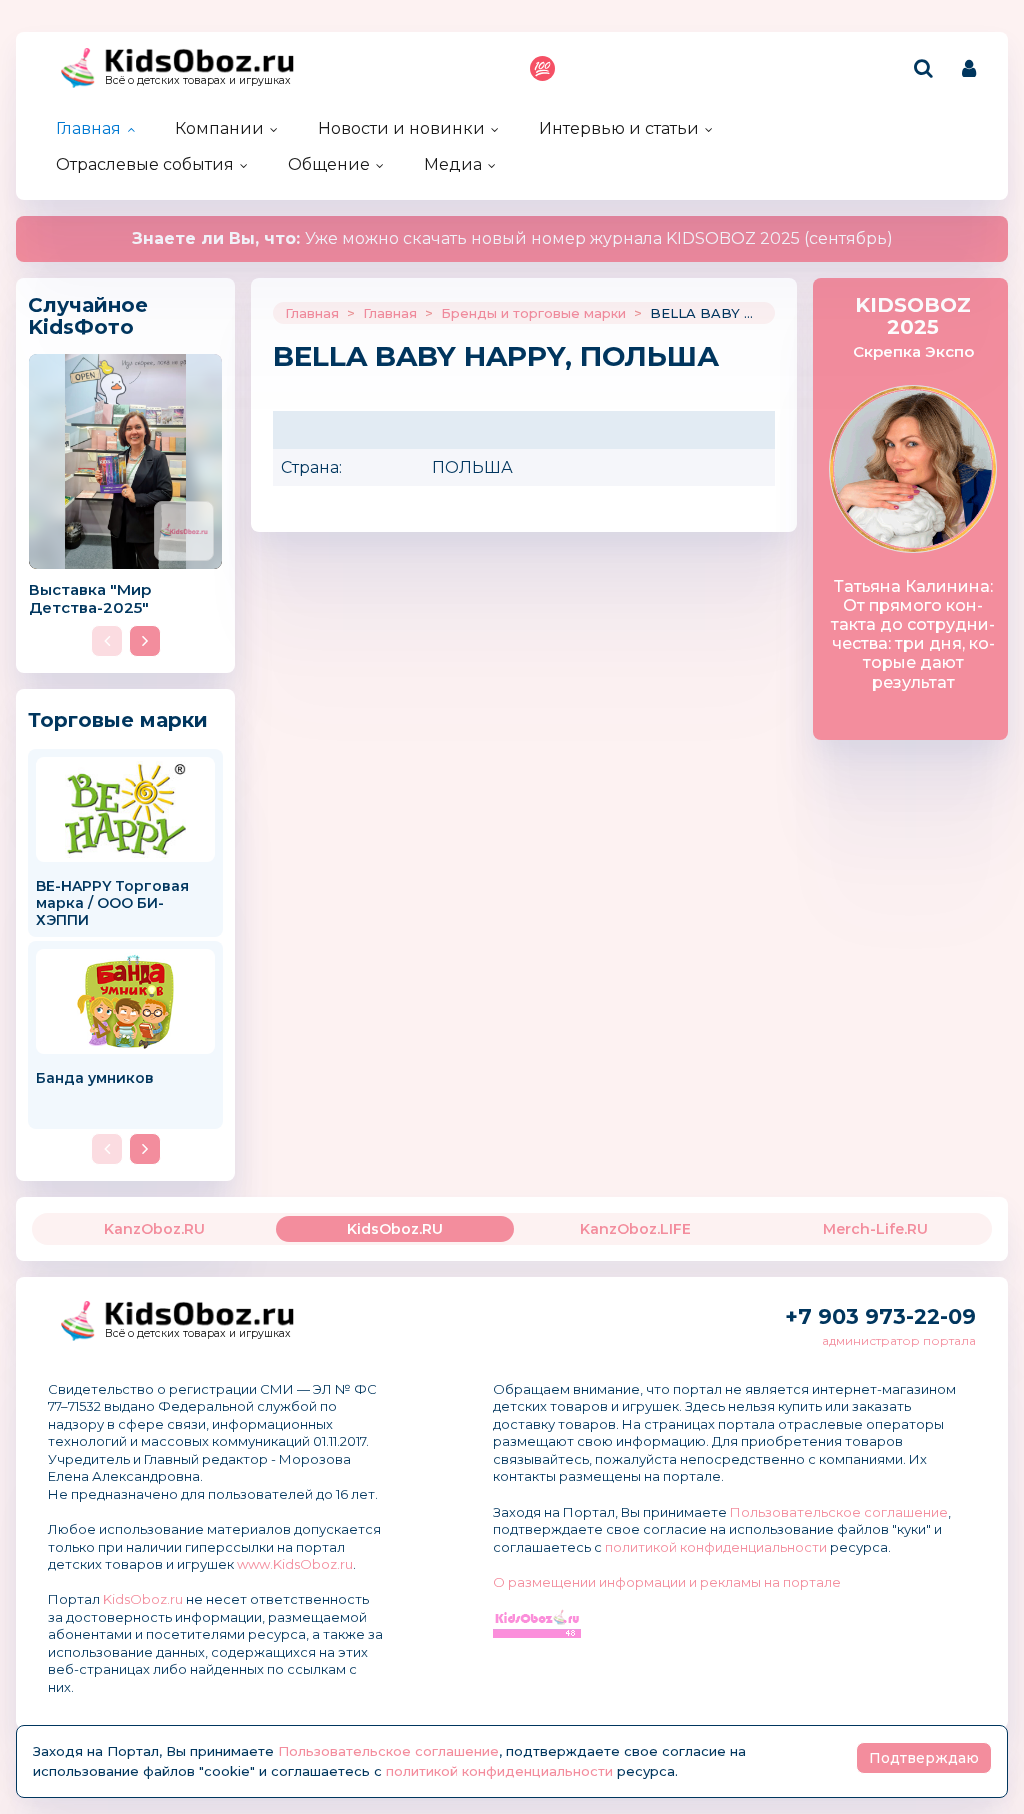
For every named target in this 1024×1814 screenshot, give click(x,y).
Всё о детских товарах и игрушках (198, 80)
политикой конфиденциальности (716, 1547)
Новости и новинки (401, 128)
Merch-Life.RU (875, 1229)
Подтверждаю (924, 1758)
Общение (329, 164)
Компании (219, 128)
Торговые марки (118, 719)
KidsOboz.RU (395, 1229)
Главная (88, 128)
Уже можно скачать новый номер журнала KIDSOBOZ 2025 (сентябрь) (512, 238)
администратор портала (899, 1340)
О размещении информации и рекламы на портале (667, 1582)
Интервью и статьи (619, 128)
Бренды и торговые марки (533, 313)
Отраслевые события (145, 164)
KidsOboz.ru (143, 1599)
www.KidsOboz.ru (295, 1564)
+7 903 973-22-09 (880, 1316)
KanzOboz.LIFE (635, 1229)
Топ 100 (542, 68)
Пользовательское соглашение (839, 1512)
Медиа (453, 164)
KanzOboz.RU (154, 1229)
